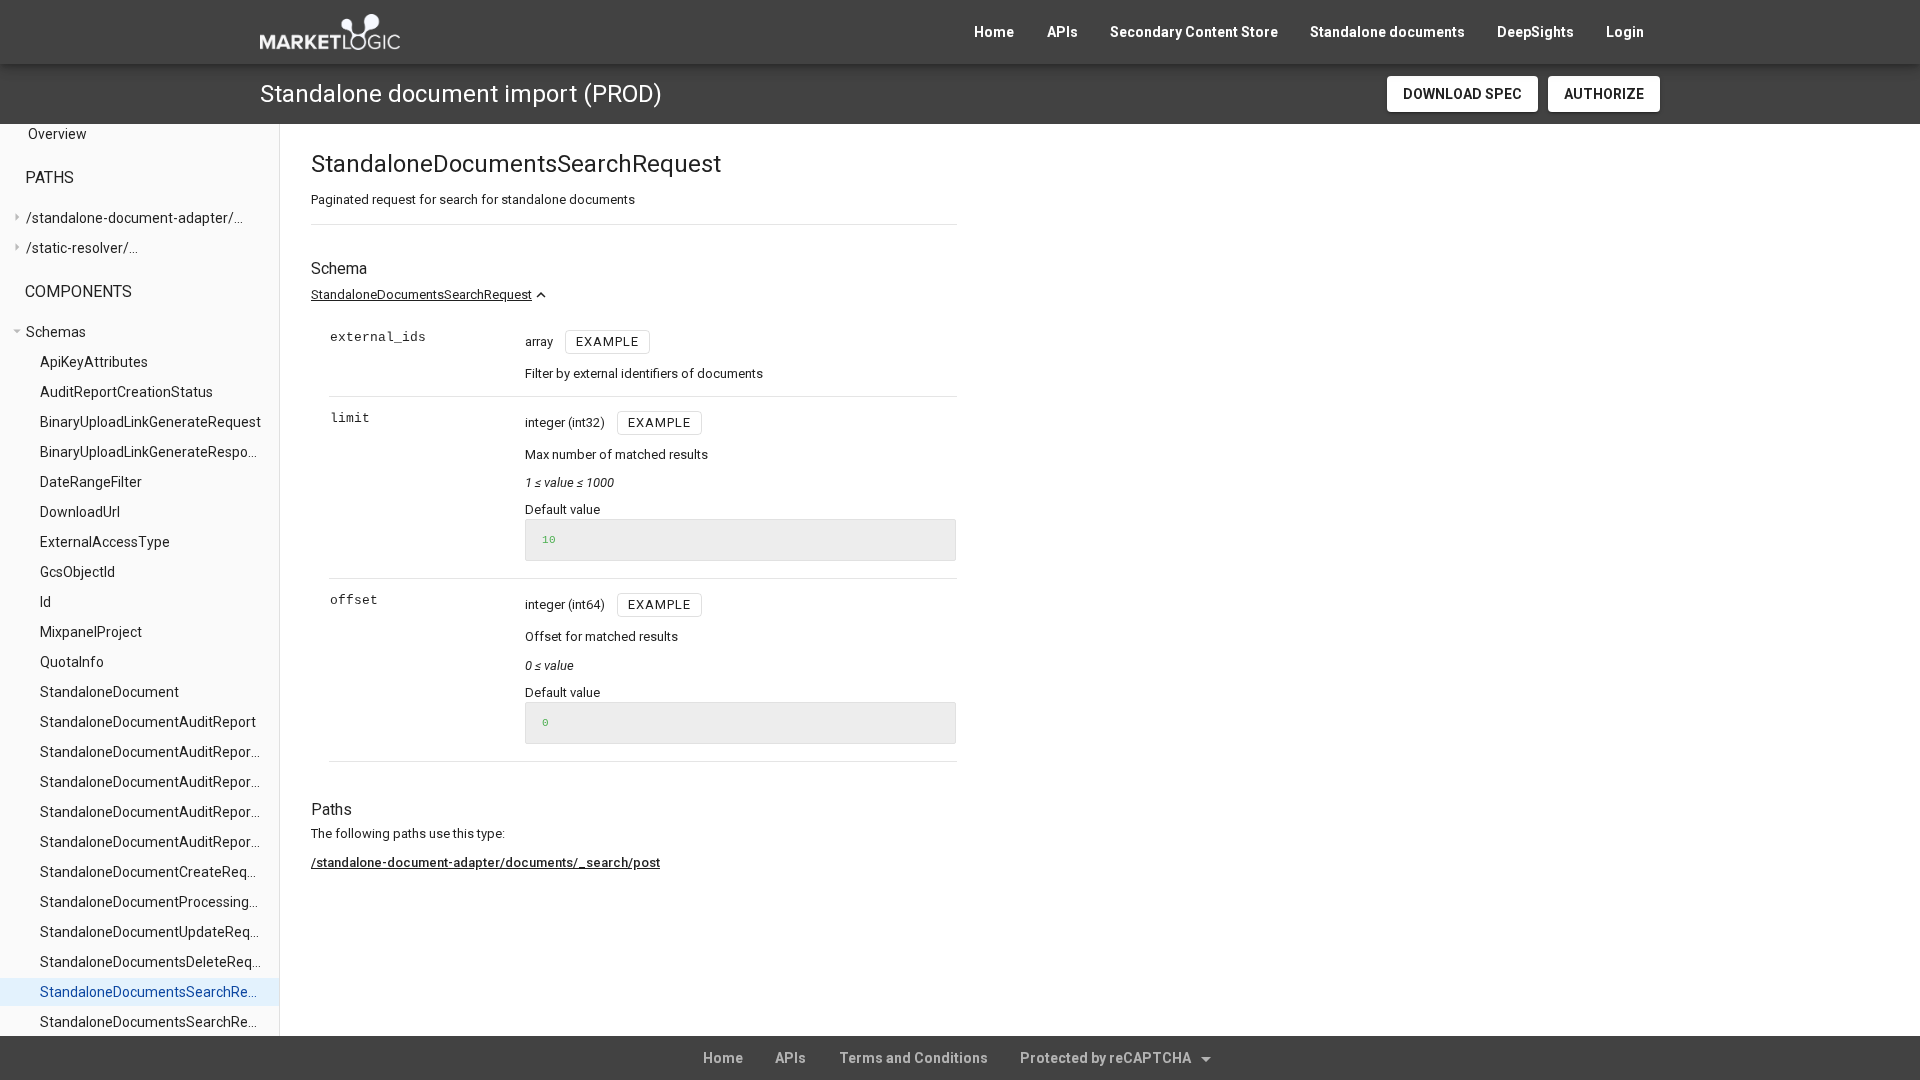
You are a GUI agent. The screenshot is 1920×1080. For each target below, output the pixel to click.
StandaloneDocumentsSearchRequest (421, 294)
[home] (330, 32)
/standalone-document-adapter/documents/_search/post (485, 862)
